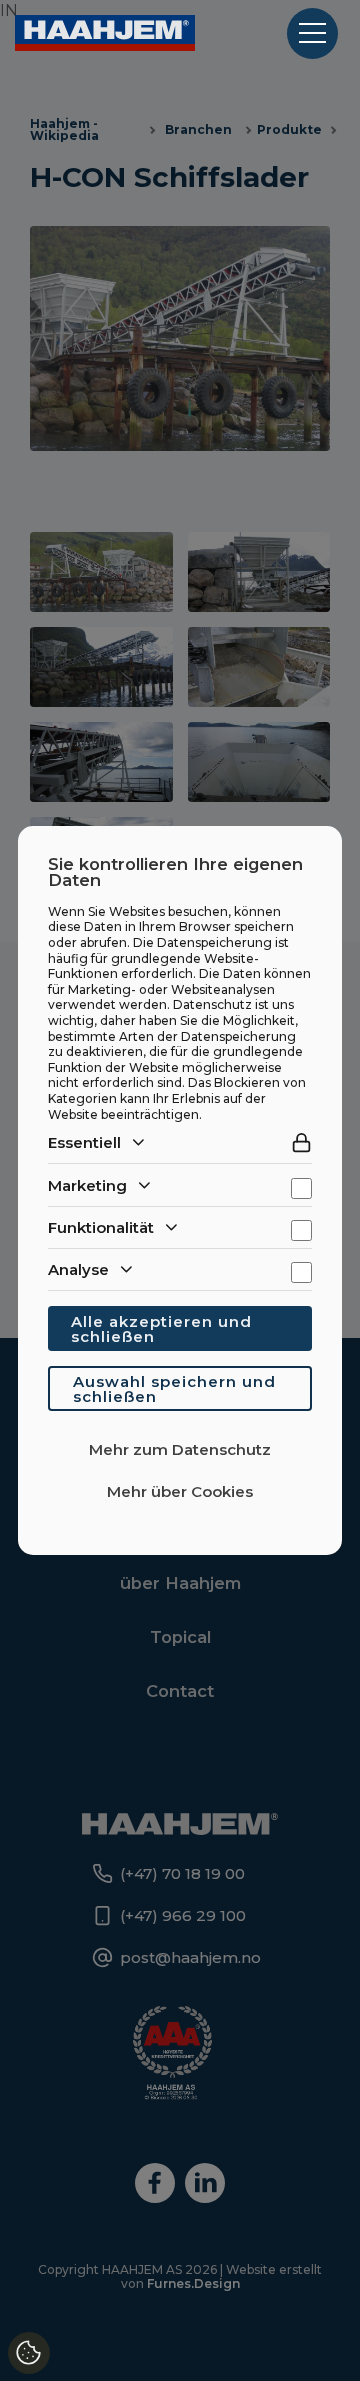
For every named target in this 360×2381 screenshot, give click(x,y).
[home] (105, 33)
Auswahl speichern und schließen (174, 1389)
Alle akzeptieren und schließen (161, 1329)
